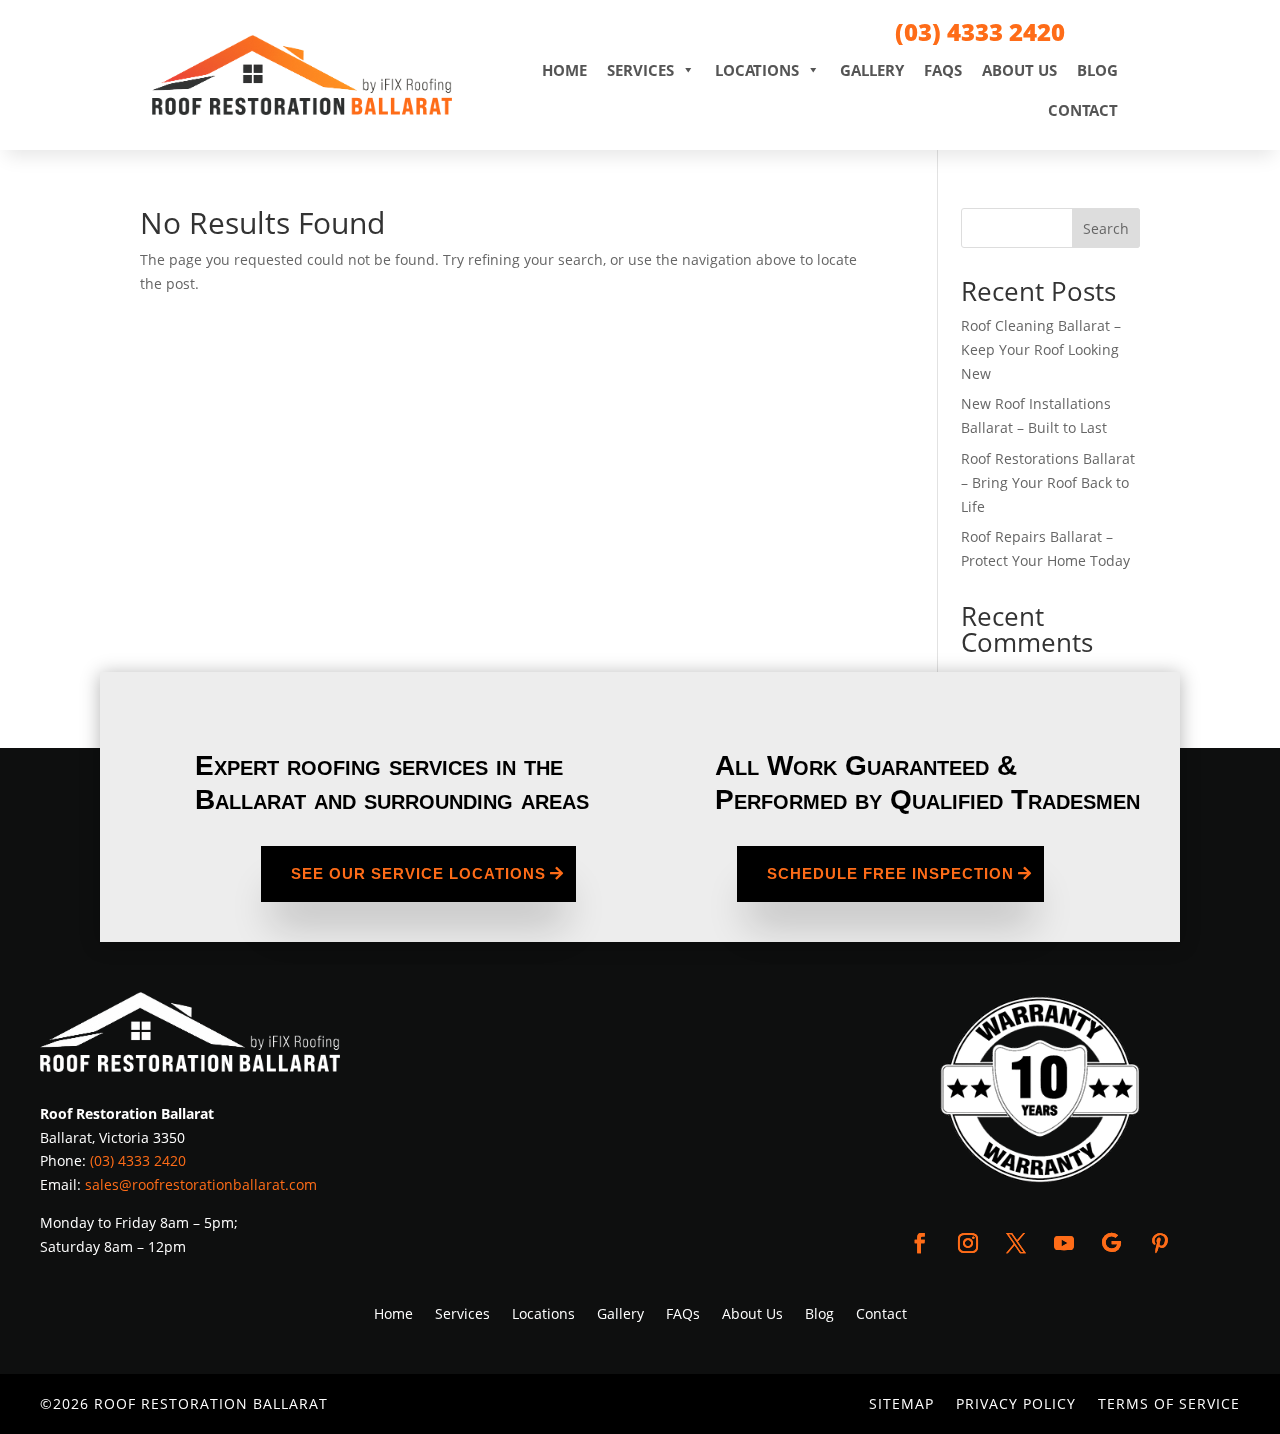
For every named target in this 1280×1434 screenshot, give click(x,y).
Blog (1097, 70)
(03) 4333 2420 (980, 31)
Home (564, 70)
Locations (757, 70)
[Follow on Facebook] (920, 1243)
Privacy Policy (1016, 1405)
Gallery (872, 70)
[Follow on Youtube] (1064, 1243)
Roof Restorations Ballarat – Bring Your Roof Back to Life (1048, 482)
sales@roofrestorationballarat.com (201, 1184)
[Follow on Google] (1112, 1243)
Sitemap (901, 1405)
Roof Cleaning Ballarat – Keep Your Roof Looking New (1041, 349)
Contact (1083, 110)
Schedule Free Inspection (890, 873)
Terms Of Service (1169, 1405)
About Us (1019, 70)
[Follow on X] (1016, 1243)
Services (640, 70)
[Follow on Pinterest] (1160, 1243)
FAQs (943, 70)
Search (1106, 228)
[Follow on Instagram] (968, 1243)
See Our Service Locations (418, 873)
